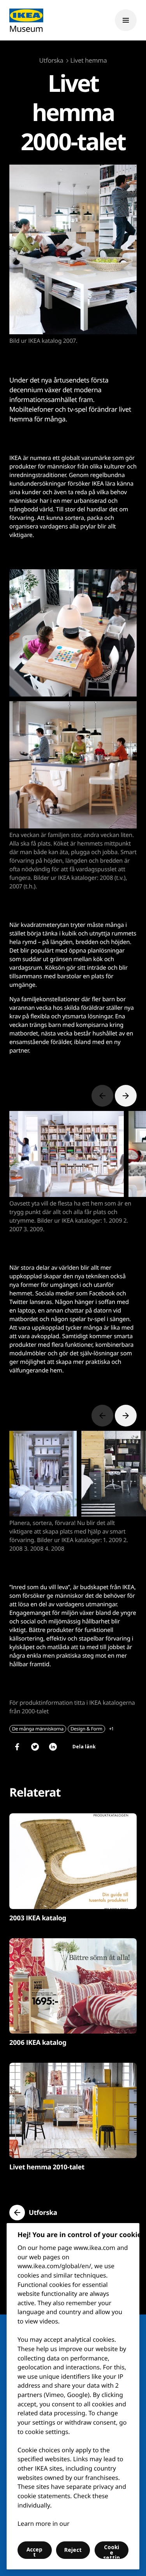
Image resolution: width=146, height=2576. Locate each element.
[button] (33, 2213)
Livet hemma (89, 60)
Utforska (51, 60)
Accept (34, 2552)
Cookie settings (112, 2551)
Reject (73, 2550)
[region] (73, 2396)
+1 (111, 1729)
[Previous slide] (102, 1096)
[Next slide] (126, 1096)
